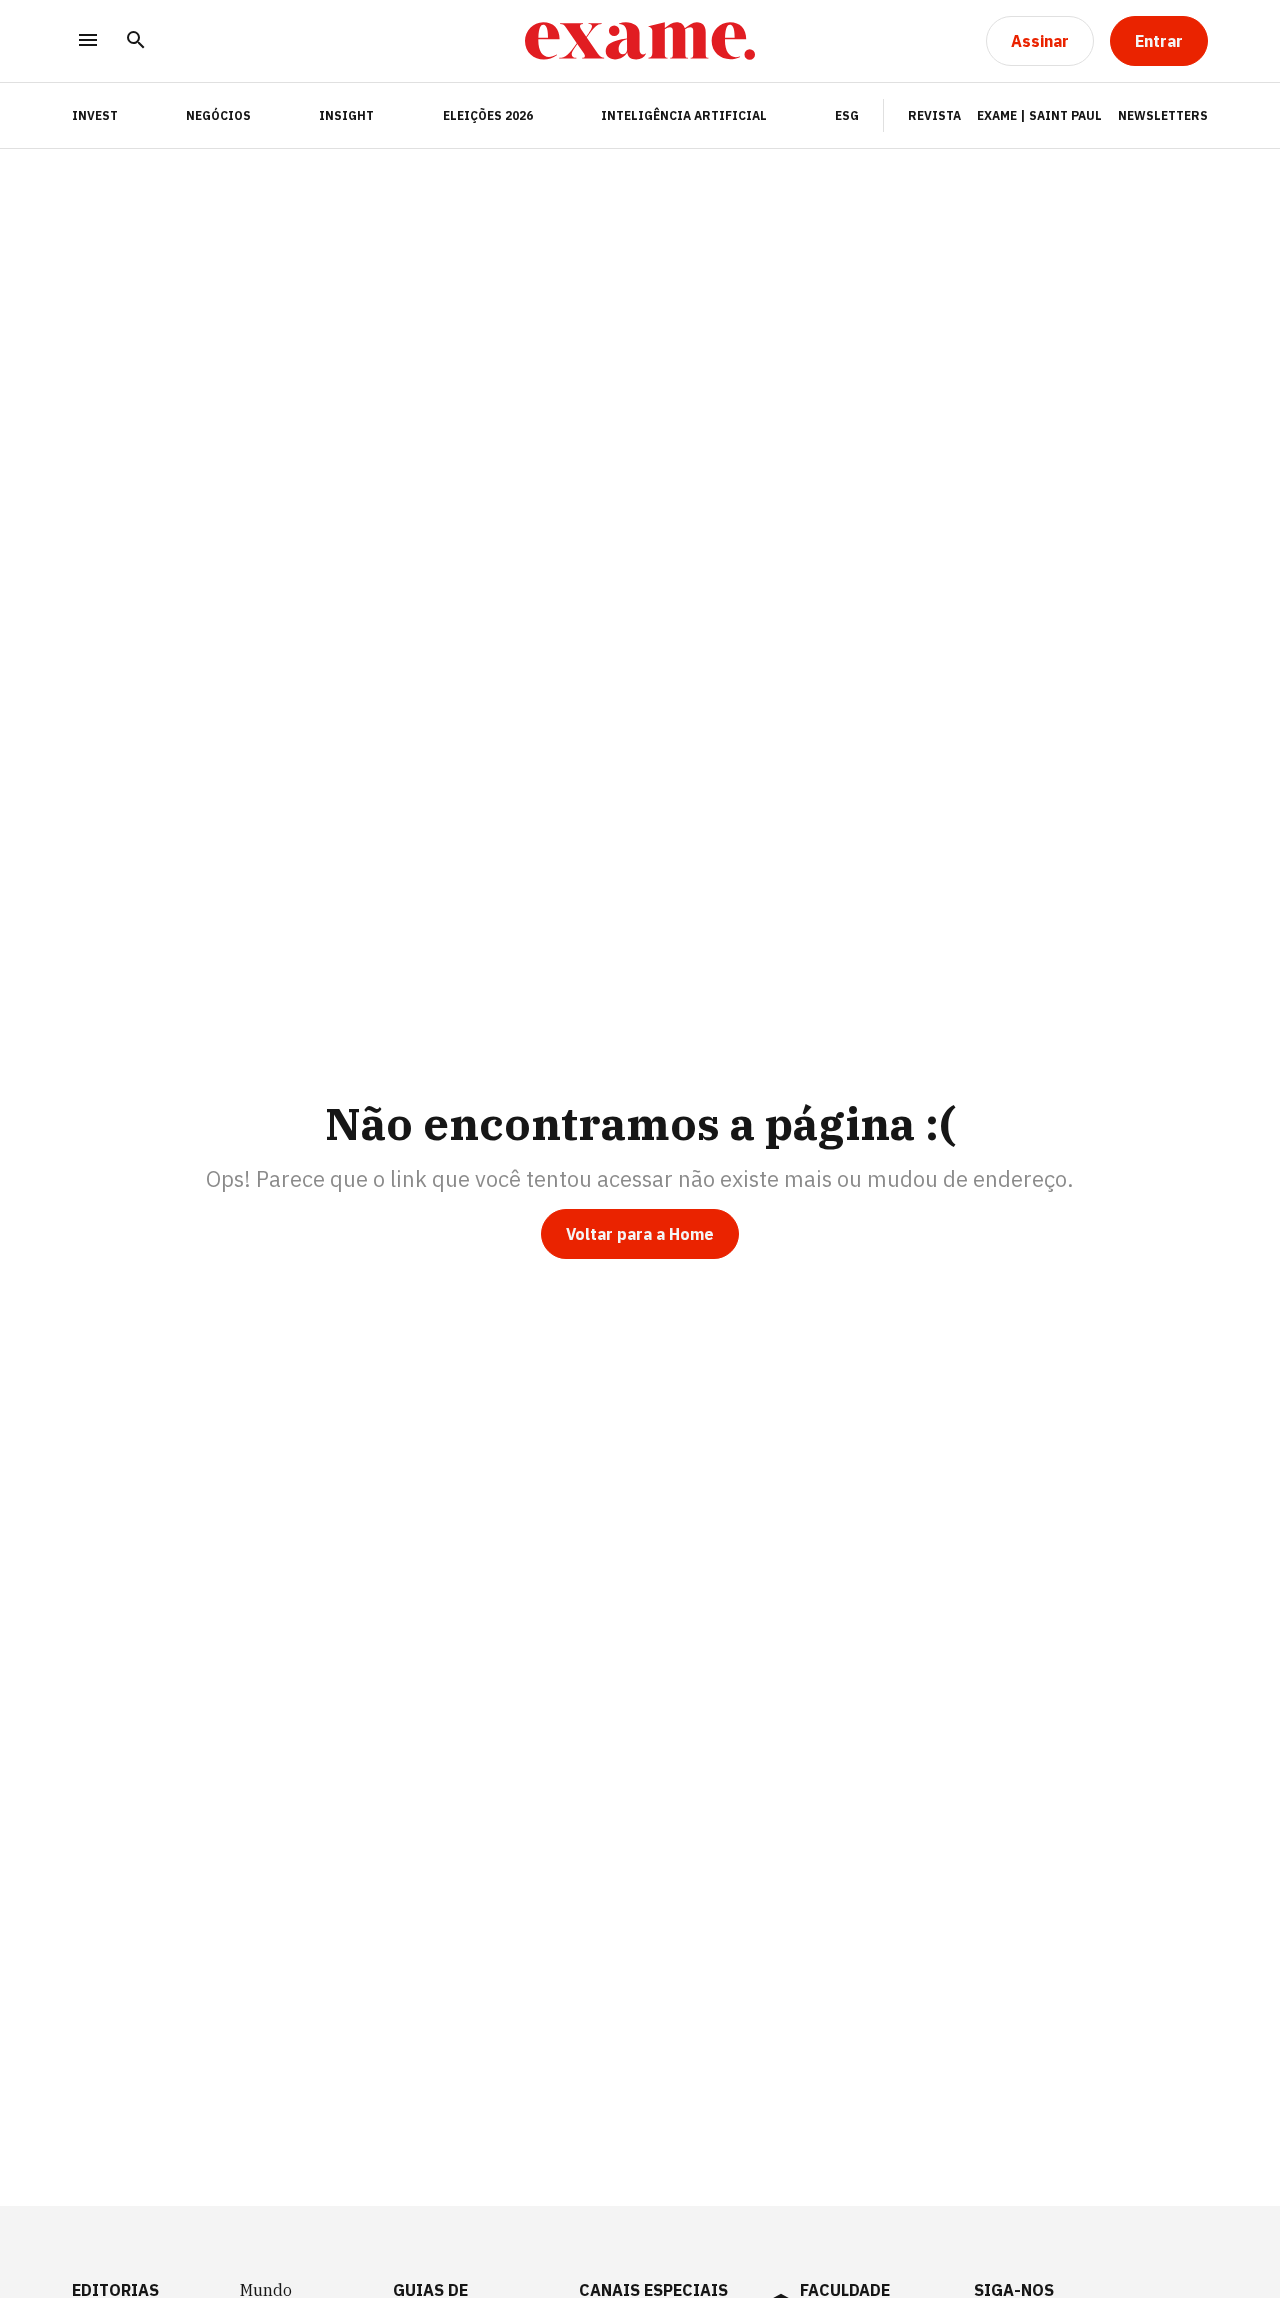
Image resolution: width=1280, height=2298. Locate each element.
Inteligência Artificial (684, 115)
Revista (934, 115)
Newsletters (1163, 115)
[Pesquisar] (136, 41)
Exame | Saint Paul (1039, 115)
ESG (847, 115)
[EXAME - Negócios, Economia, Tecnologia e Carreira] (640, 41)
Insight (346, 115)
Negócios (218, 115)
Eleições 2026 (488, 115)
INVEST (95, 115)
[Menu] (88, 41)
